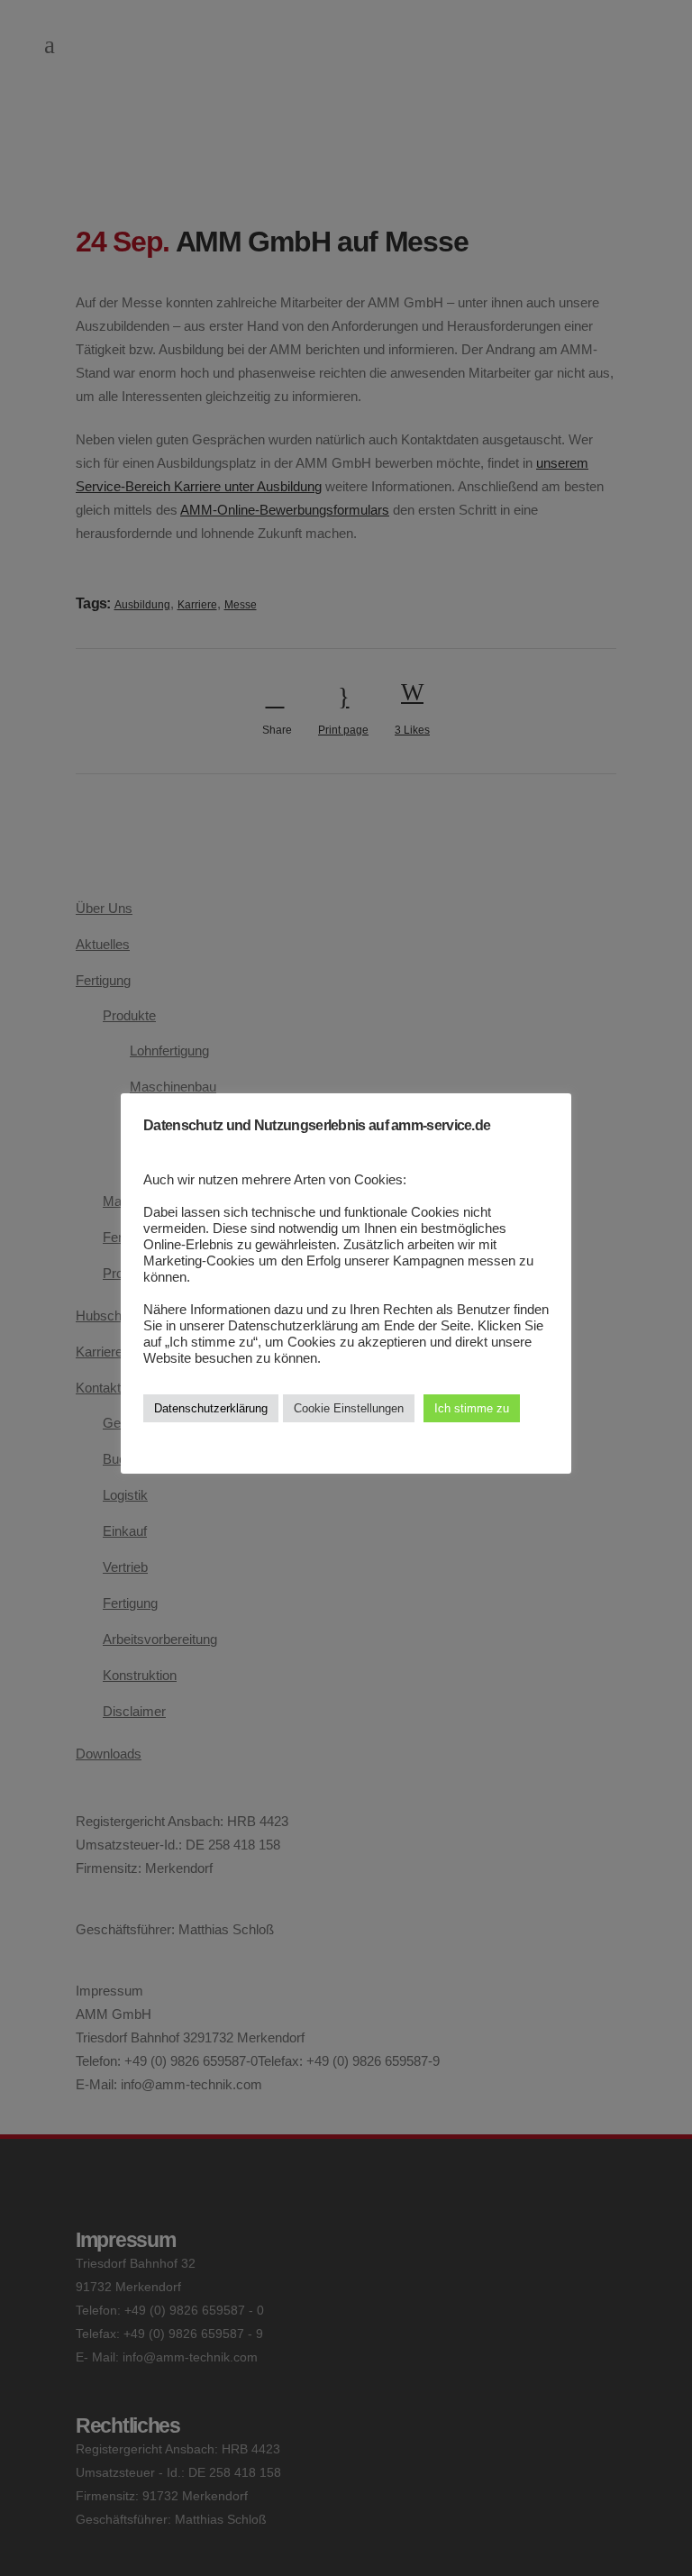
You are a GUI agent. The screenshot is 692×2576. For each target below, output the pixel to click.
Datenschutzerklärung (211, 1408)
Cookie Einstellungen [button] (349, 1408)
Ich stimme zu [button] (472, 1408)
